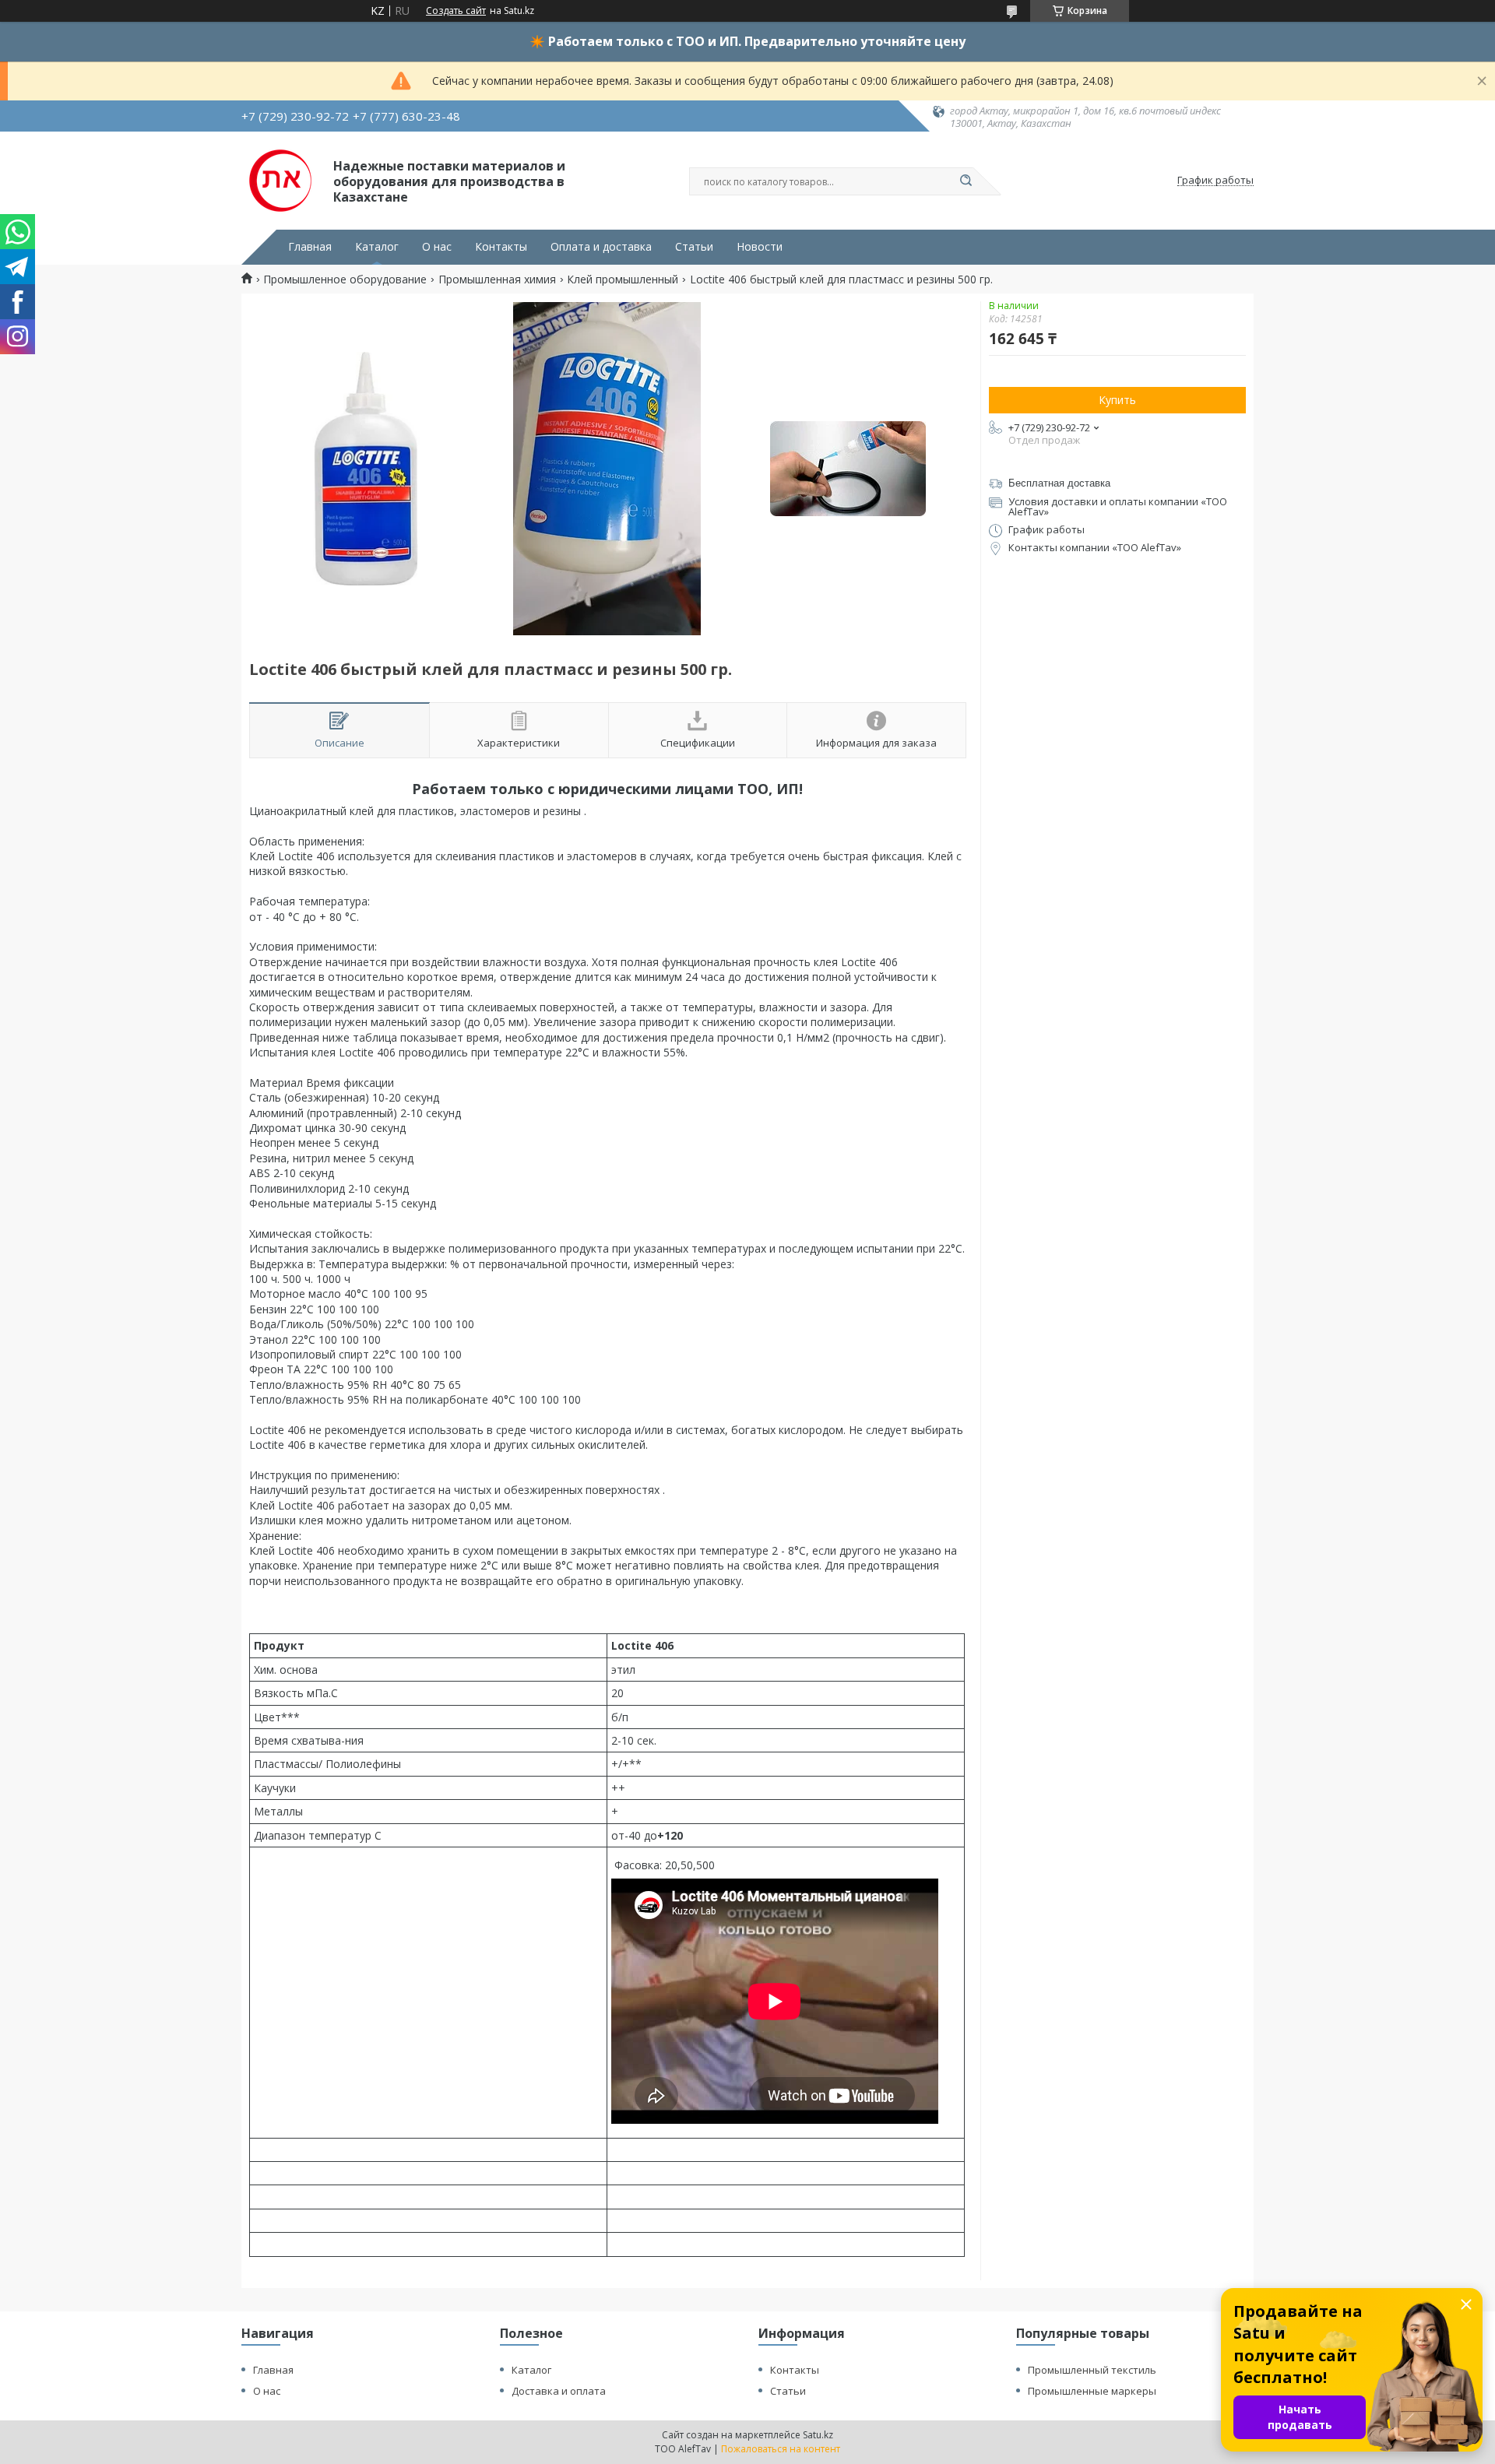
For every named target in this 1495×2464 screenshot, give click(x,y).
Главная (310, 247)
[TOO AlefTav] (280, 181)
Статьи (694, 247)
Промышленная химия (497, 279)
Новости (760, 247)
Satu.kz (818, 2435)
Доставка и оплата (559, 2391)
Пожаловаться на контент (781, 2449)
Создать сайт (456, 11)
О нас (437, 247)
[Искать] (966, 181)
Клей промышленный (623, 279)
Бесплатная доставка (1059, 483)
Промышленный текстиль (1092, 2370)
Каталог (377, 247)
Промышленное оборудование (345, 279)
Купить (1117, 400)
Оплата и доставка (601, 247)
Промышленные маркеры (1092, 2391)
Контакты (501, 247)
